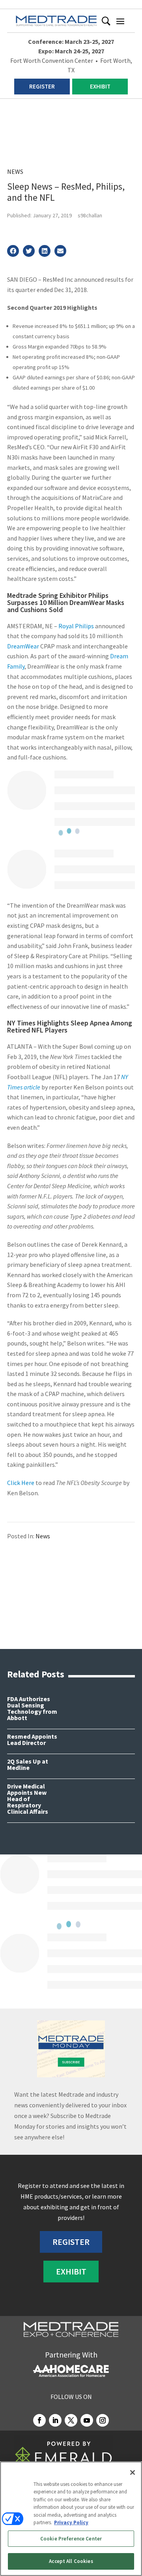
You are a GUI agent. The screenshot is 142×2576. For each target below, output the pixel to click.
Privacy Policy (71, 2522)
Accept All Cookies (71, 2561)
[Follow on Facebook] (39, 2420)
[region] (71, 2519)
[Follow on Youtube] (87, 2420)
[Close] (133, 2472)
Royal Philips (76, 626)
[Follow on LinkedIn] (55, 2420)
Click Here (21, 1483)
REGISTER (42, 86)
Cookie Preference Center (71, 2539)
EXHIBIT (100, 86)
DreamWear (23, 646)
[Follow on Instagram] (103, 2420)
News (15, 171)
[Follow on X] (71, 2420)
